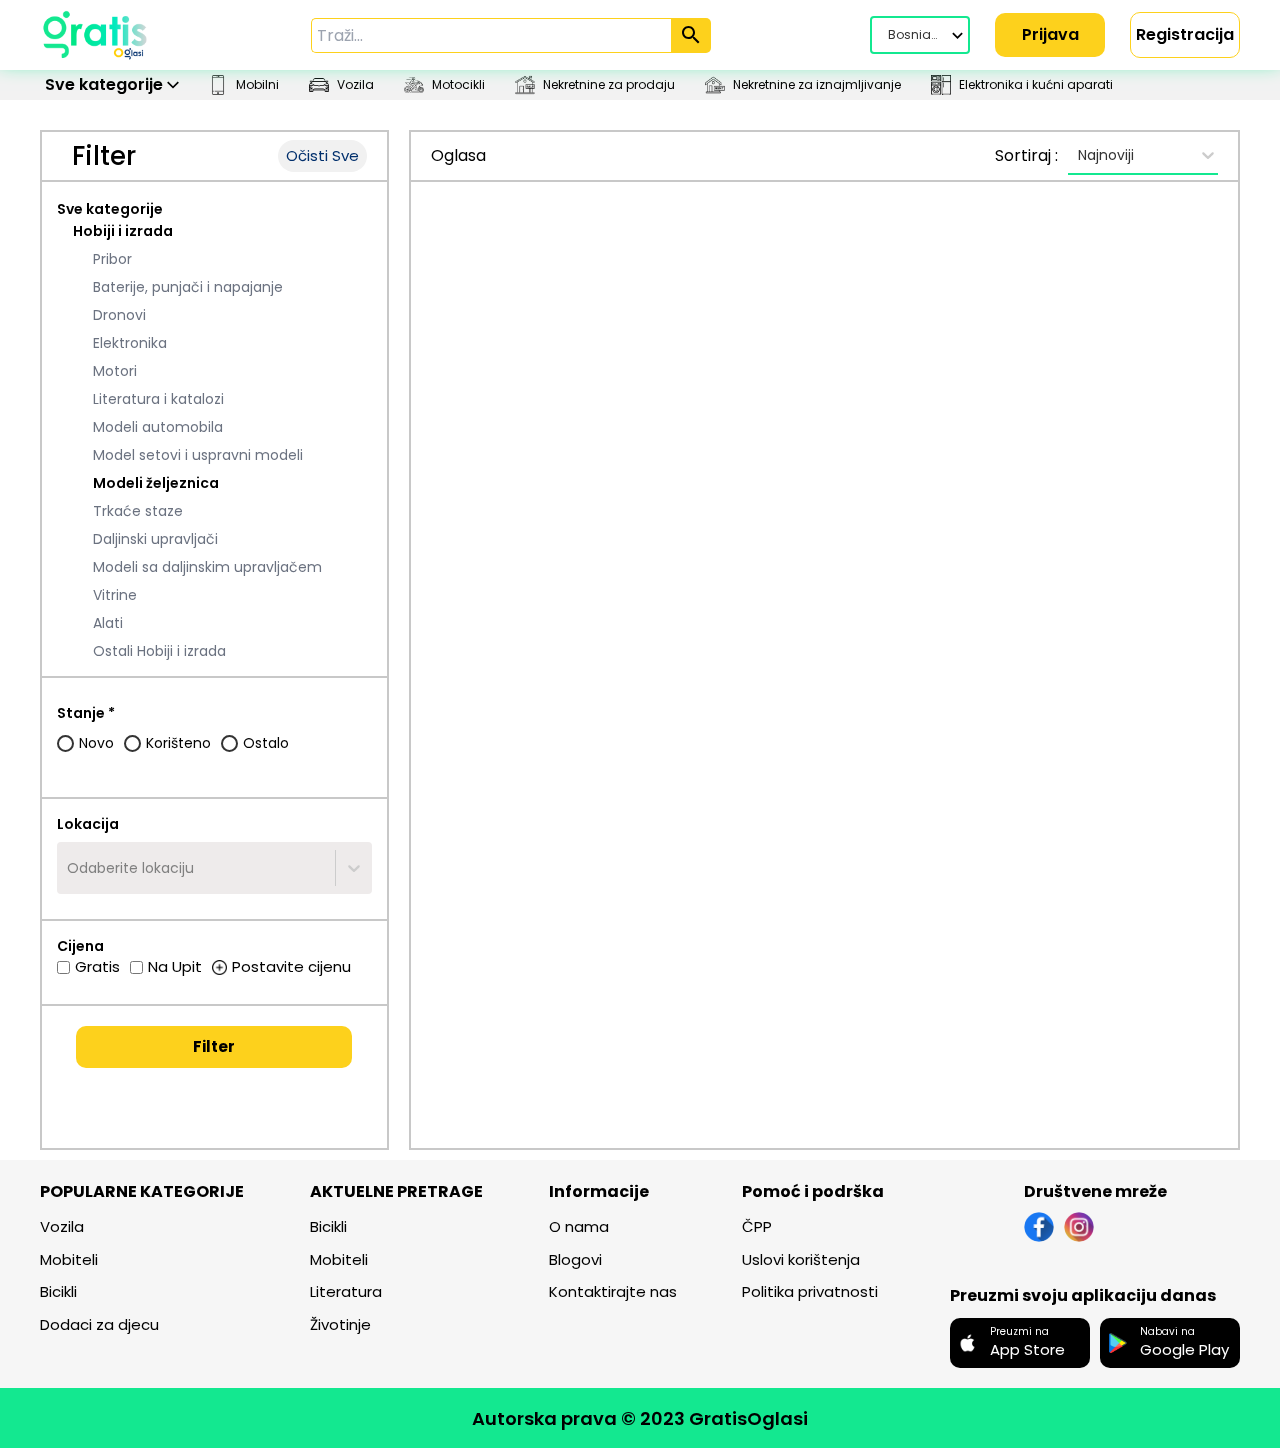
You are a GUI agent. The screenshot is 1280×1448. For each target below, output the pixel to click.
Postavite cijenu (291, 966)
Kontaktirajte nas (613, 1291)
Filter (214, 1046)
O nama (579, 1226)
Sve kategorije (110, 209)
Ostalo (266, 743)
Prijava (1050, 34)
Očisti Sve (322, 155)
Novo (96, 743)
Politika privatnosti (810, 1291)
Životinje (340, 1324)
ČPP (757, 1226)
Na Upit (175, 966)
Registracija (1185, 34)
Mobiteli (69, 1259)
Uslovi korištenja (801, 1259)
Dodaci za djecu (99, 1324)
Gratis (97, 966)
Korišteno (178, 743)
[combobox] (69, 868)
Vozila (62, 1226)
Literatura (346, 1291)
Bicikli (58, 1291)
